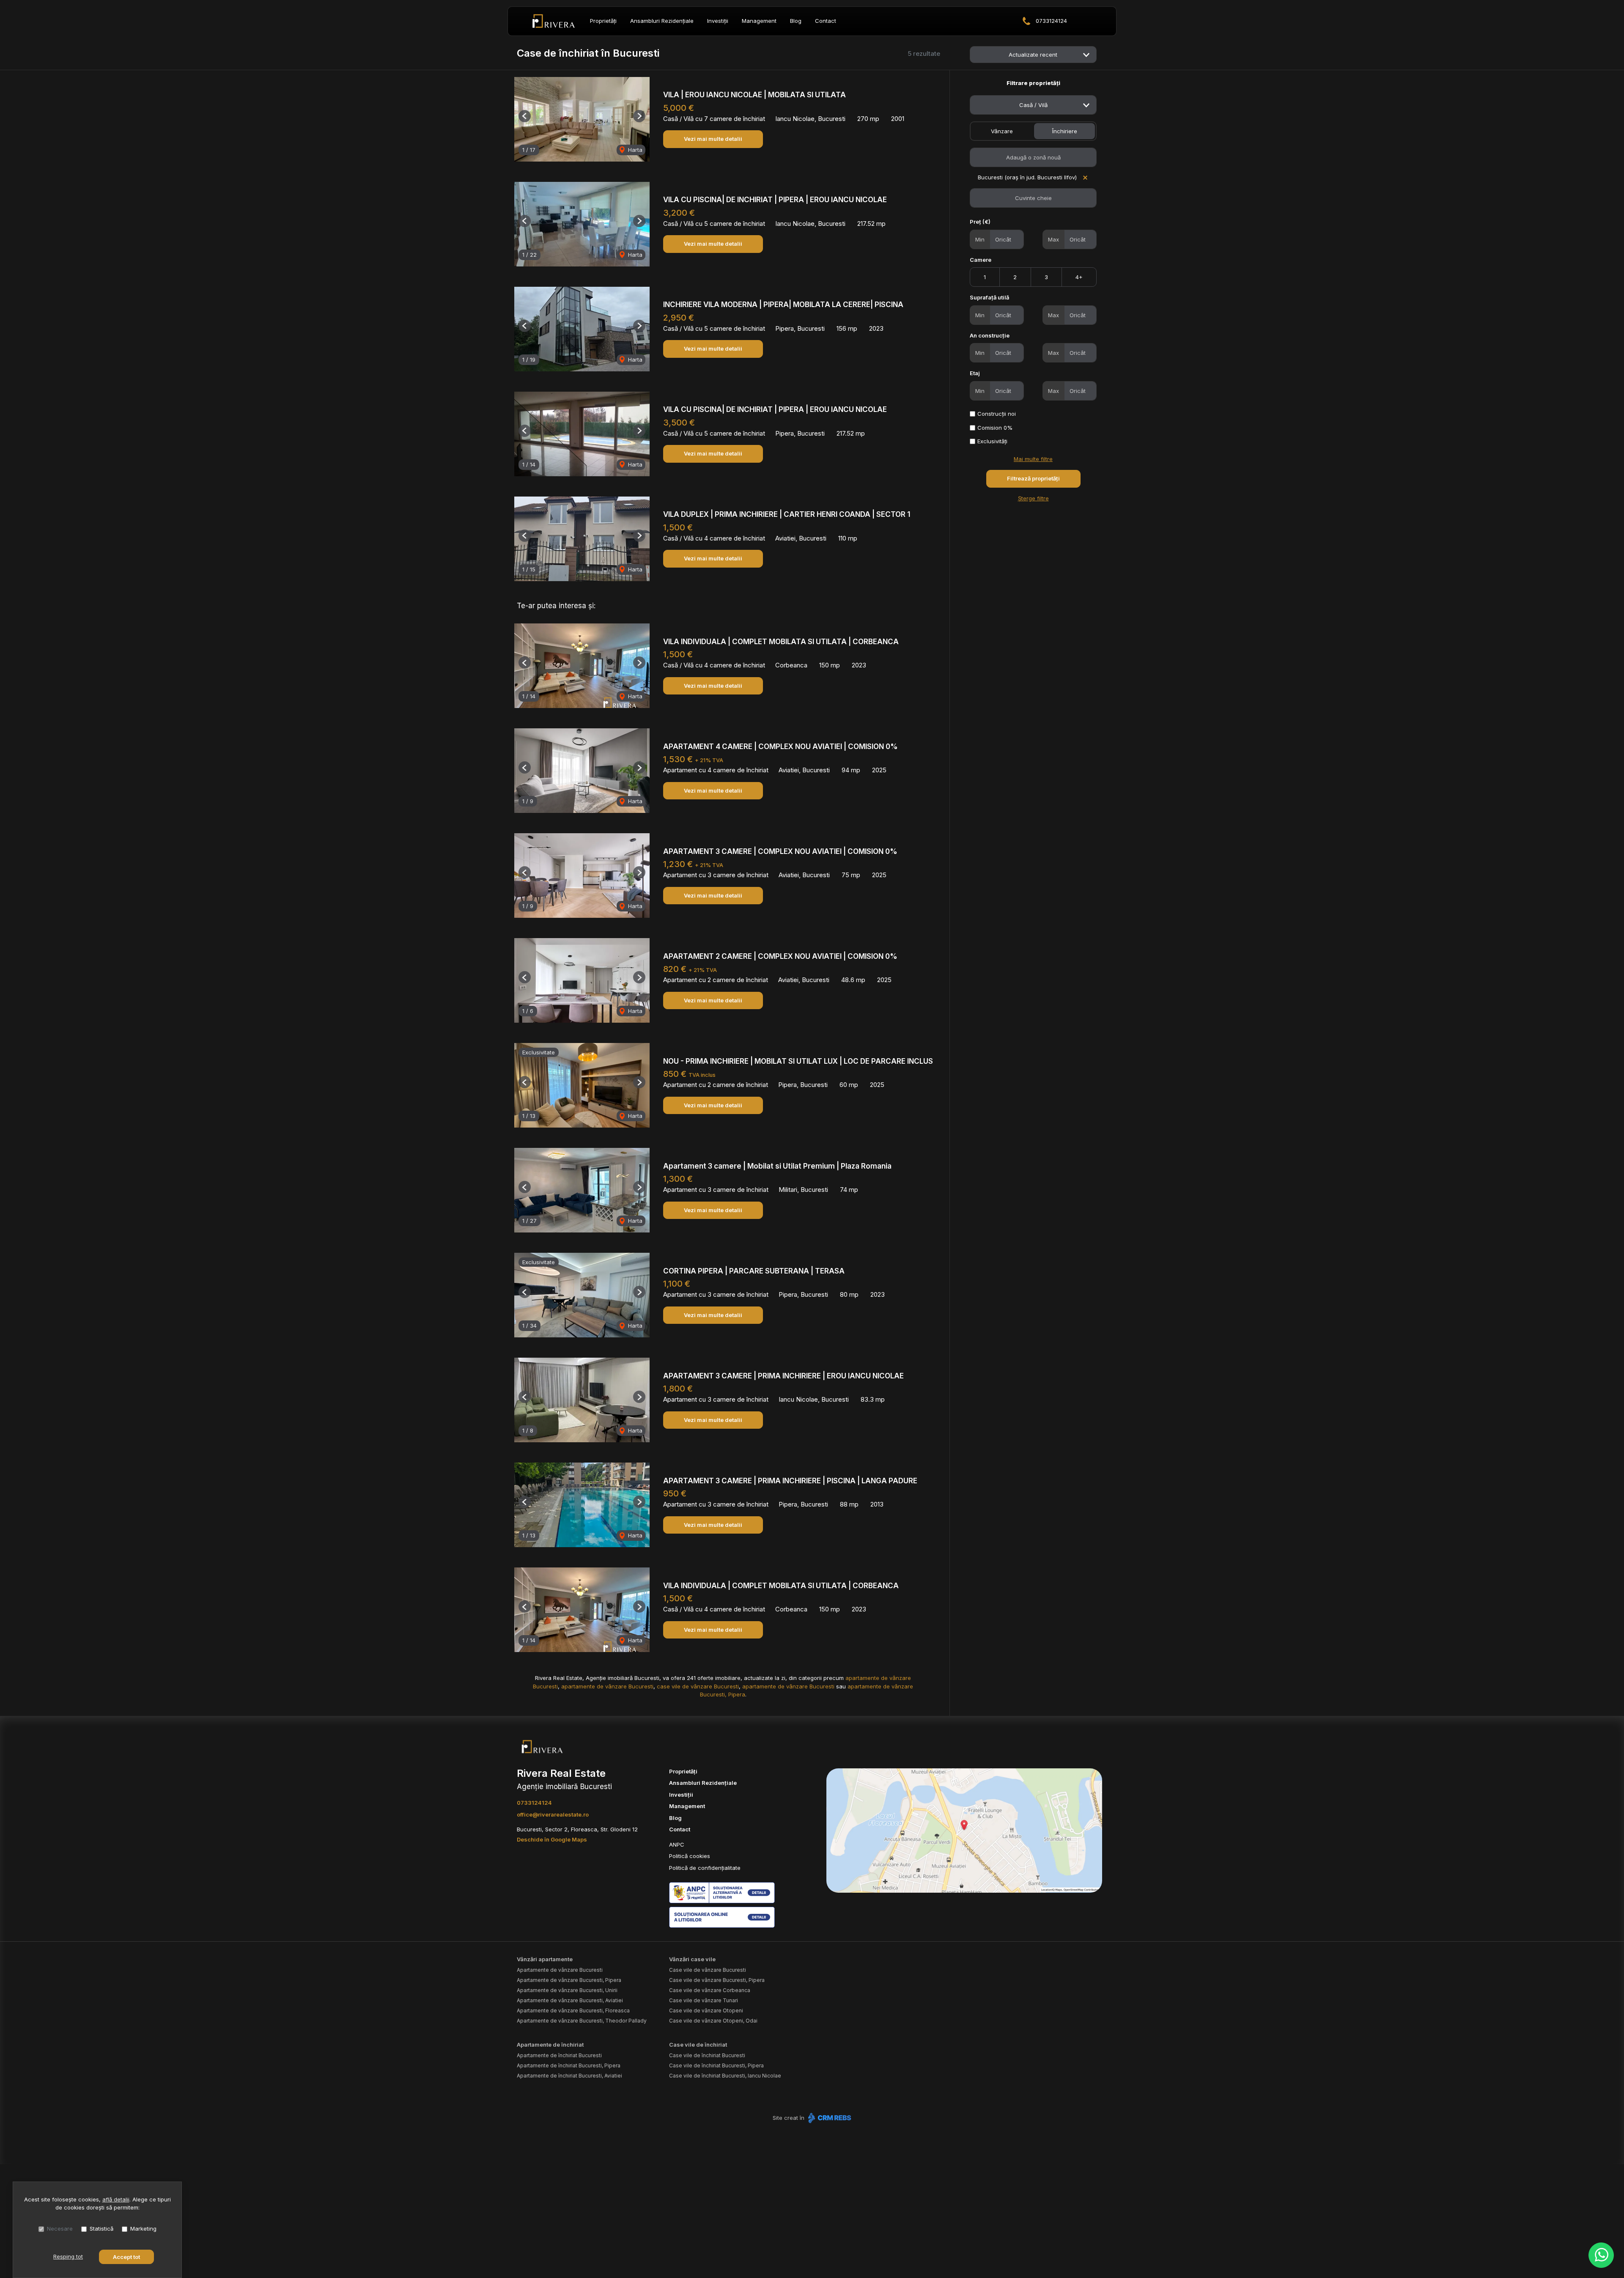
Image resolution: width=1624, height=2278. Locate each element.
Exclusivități (992, 441)
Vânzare (1002, 131)
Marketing (143, 2229)
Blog (796, 21)
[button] (525, 116)
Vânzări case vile (692, 1959)
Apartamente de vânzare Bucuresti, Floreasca (573, 2010)
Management (759, 21)
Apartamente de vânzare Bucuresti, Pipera (569, 1980)
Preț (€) (980, 222)
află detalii (116, 2199)
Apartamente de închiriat (550, 2045)
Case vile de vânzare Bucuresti (708, 1970)
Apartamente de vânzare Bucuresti (560, 1970)
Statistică (101, 2229)
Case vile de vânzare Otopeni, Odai (713, 2021)
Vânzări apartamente (545, 1959)
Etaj (975, 373)
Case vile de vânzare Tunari (704, 2000)
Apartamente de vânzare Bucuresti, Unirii (567, 1990)
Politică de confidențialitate (705, 1868)
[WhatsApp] (1601, 2255)
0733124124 (1051, 21)
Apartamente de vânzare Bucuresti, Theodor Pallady (582, 2021)
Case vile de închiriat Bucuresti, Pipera (716, 2065)
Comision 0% (995, 428)
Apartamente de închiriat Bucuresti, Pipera (569, 2065)
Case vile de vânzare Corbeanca (710, 1990)
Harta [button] (634, 150)
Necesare (60, 2229)
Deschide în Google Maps (552, 1839)
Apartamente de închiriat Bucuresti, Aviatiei (569, 2076)
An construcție (990, 335)
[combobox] (1033, 105)
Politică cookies (690, 1856)
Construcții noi (997, 414)
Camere (981, 260)
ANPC (677, 1844)
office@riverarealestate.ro (553, 1814)
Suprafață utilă (989, 297)
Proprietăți (603, 21)
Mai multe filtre (1033, 459)
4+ (1079, 277)
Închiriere (1065, 131)
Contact (826, 21)
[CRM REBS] (829, 2118)
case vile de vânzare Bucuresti (698, 1686)
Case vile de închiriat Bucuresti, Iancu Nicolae (725, 2076)
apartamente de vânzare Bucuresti (607, 1686)
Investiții (718, 21)
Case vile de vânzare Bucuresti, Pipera (717, 1980)
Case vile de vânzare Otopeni (706, 2010)
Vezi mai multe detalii (713, 139)
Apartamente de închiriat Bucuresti (559, 2055)
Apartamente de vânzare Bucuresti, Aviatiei (570, 2000)
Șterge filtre (1033, 498)
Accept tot (126, 2257)
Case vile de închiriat (698, 2045)
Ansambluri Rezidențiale (662, 21)
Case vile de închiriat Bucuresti (707, 2055)
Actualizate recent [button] (1033, 55)
